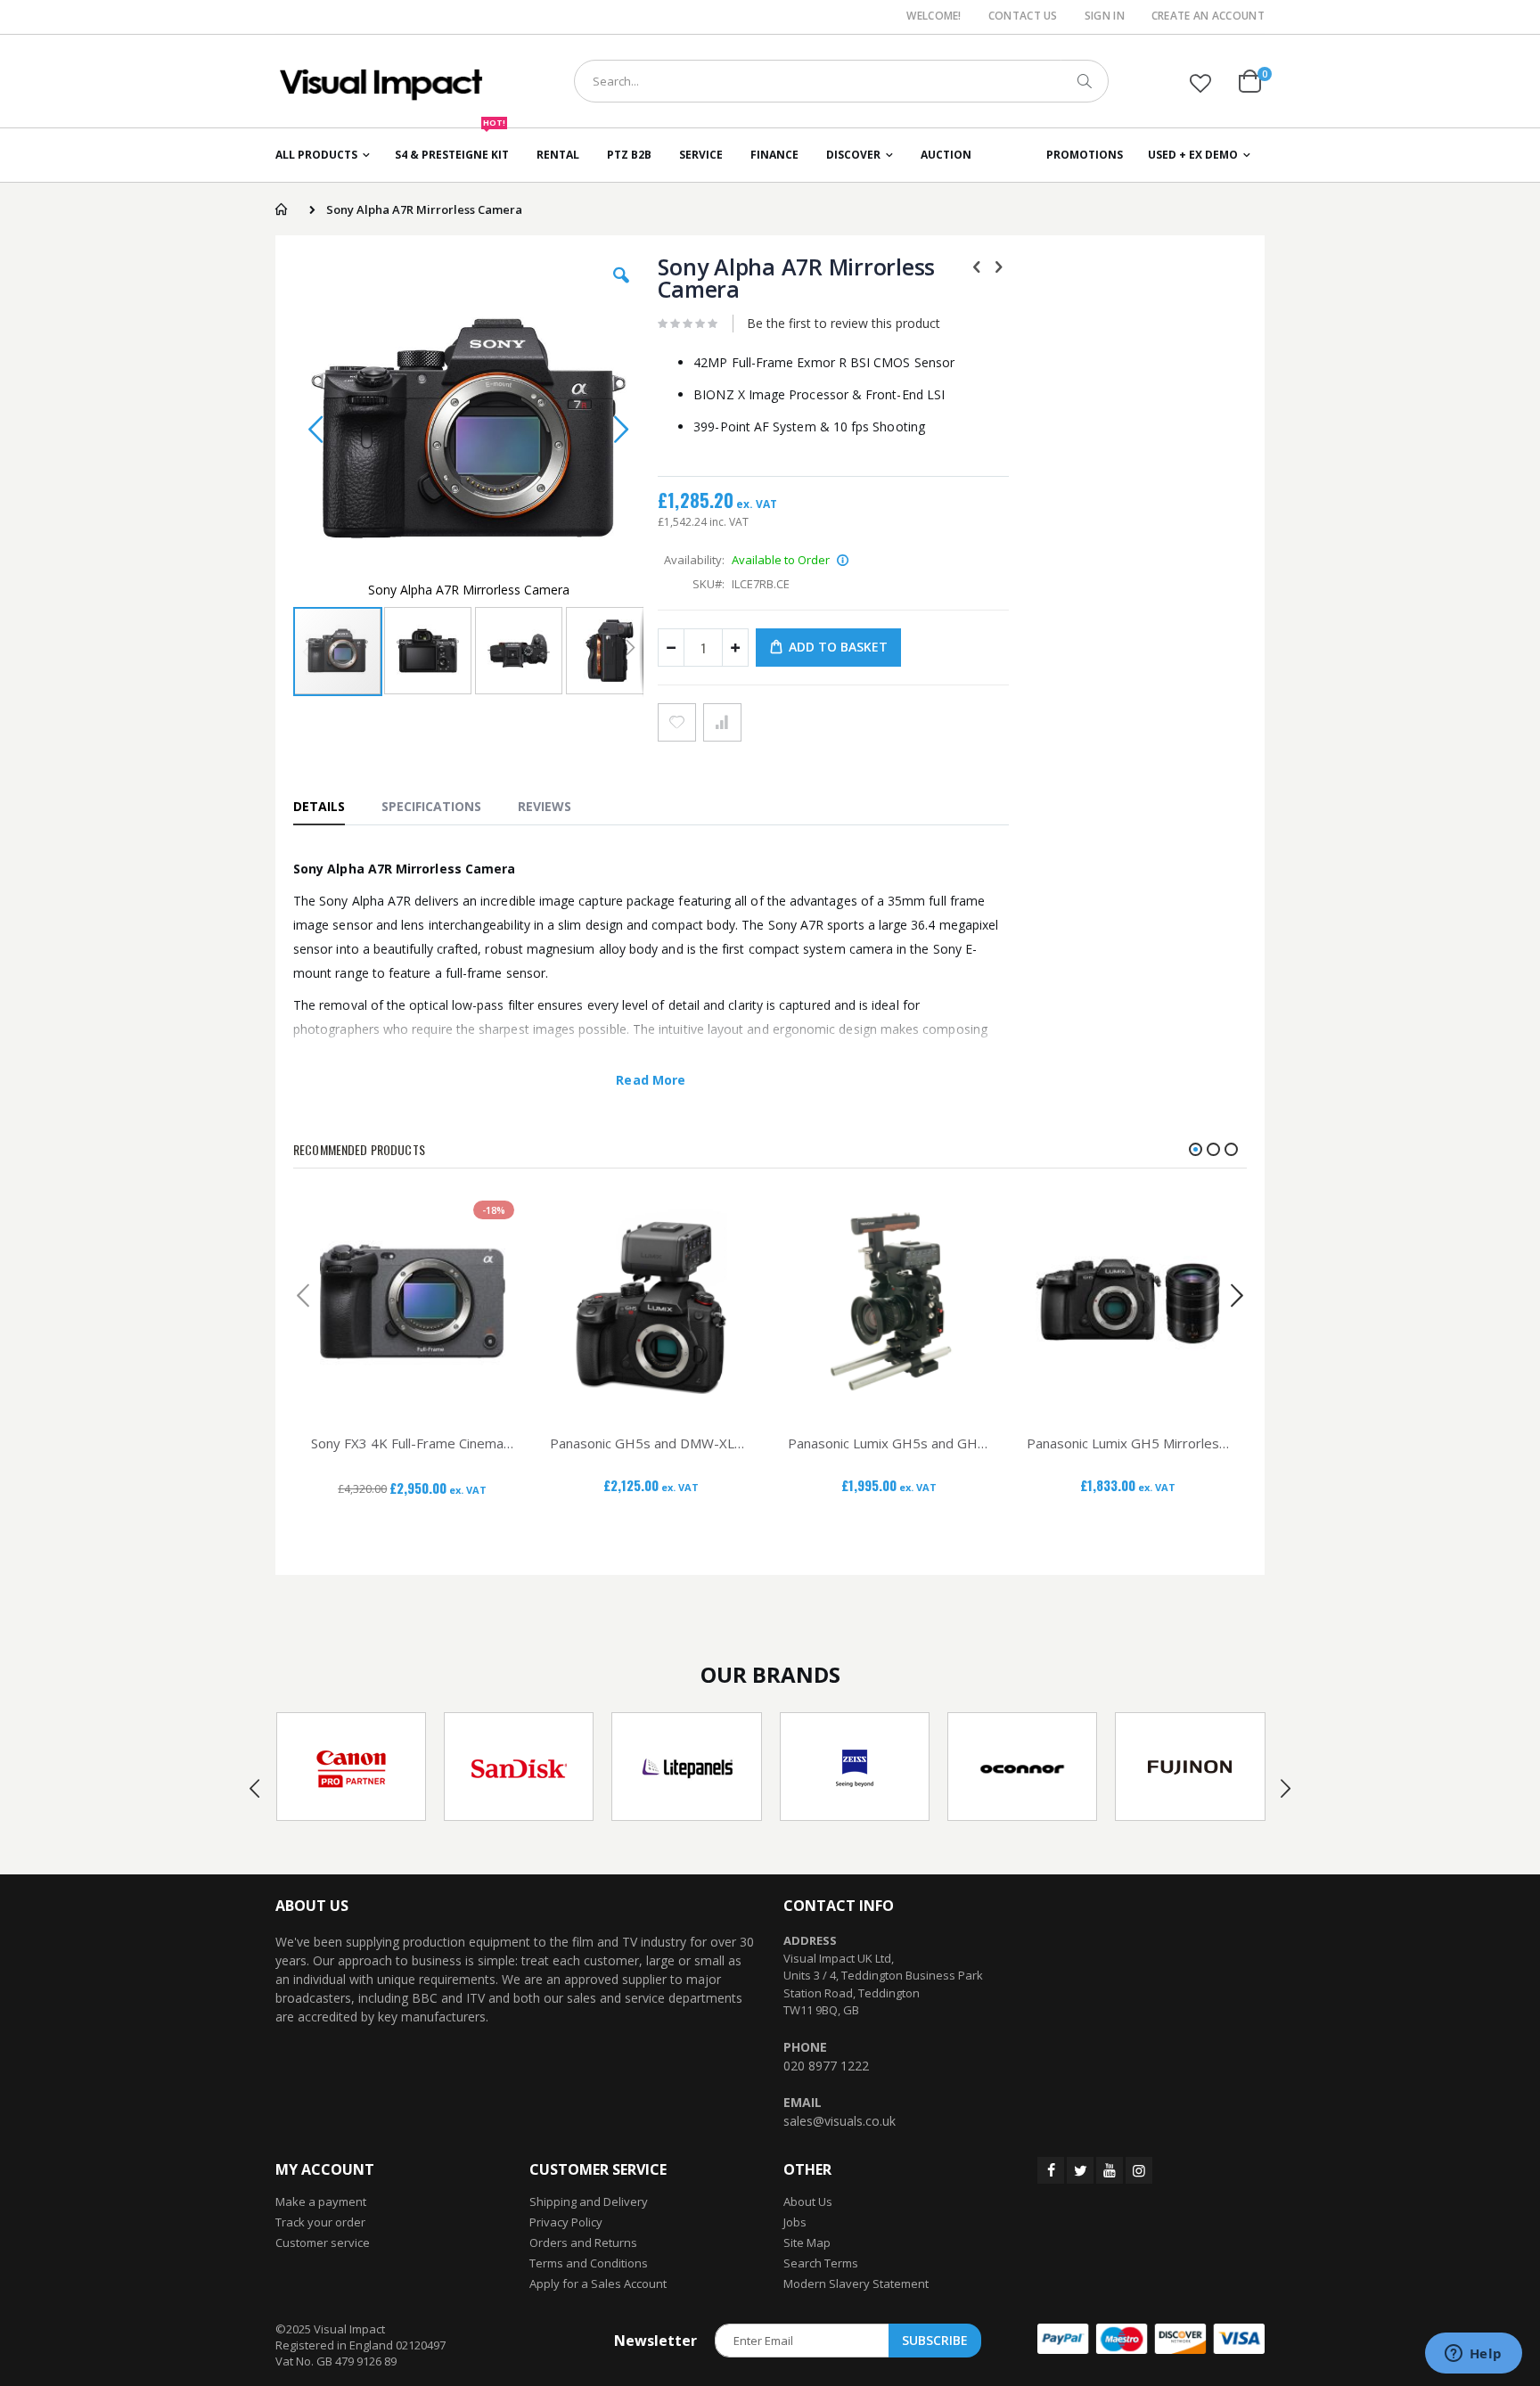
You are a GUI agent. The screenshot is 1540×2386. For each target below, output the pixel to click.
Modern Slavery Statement (856, 2284)
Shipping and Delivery (589, 2202)
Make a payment (321, 2202)
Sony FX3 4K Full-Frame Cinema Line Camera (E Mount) (413, 1443)
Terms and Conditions (589, 2263)
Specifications (431, 806)
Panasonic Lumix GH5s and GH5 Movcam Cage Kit (889, 1443)
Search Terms (821, 2263)
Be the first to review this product (844, 323)
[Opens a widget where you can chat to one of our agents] (1473, 2355)
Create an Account (1208, 16)
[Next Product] (999, 266)
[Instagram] (1139, 2170)
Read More (651, 1080)
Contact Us (1023, 16)
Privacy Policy (566, 2222)
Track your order (320, 2222)
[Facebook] (1051, 2170)
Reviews (545, 806)
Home (281, 209)
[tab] (328, 806)
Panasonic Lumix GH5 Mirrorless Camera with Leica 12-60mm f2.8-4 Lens (1128, 1443)
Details (319, 806)
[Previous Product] (977, 266)
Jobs (795, 2222)
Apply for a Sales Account (598, 2284)
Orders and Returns (583, 2243)
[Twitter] (1080, 2170)
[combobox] (841, 81)
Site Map (807, 2243)
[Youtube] (1110, 2170)
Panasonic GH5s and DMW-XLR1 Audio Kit (651, 1443)
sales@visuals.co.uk (840, 2121)
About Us (808, 2202)
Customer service (323, 2243)
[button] (1200, 83)
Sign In (1105, 16)
